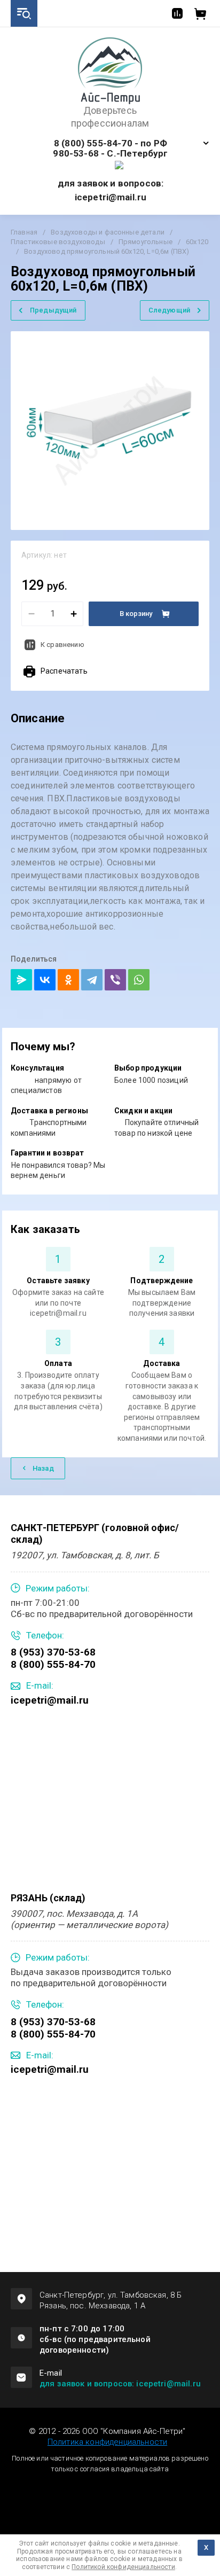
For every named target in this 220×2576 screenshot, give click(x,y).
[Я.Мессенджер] (21, 980)
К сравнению (62, 645)
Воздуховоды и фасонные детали (108, 232)
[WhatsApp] (139, 980)
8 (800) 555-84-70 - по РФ (111, 143)
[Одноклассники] (68, 980)
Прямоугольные (146, 242)
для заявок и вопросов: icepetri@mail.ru (120, 2384)
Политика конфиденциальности (107, 2442)
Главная (24, 232)
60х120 (197, 242)
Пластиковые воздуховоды (58, 242)
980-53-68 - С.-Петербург (110, 154)
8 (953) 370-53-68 (53, 1652)
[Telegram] (92, 980)
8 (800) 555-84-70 (53, 1664)
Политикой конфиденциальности (123, 2567)
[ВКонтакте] (45, 980)
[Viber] (115, 980)
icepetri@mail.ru (50, 1700)
